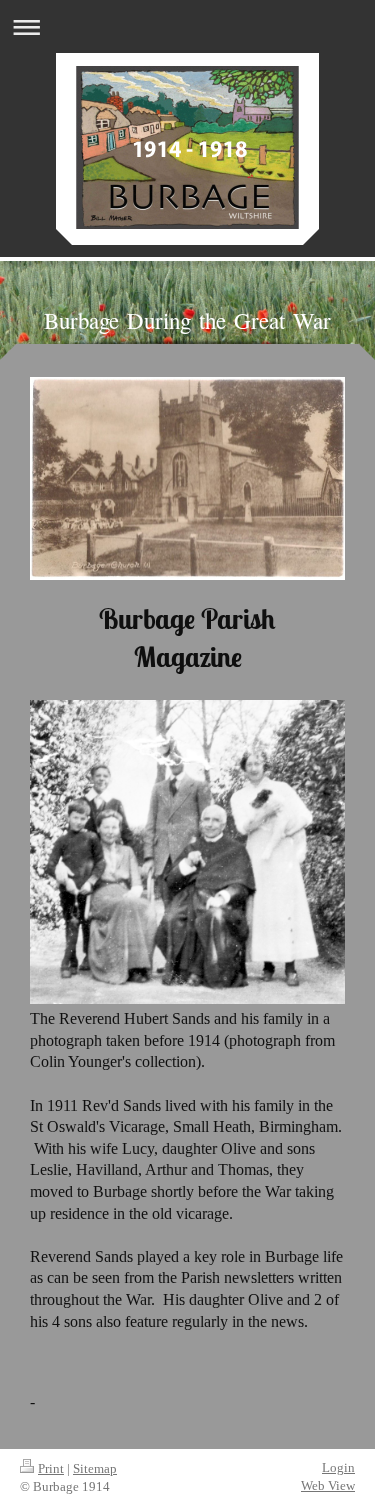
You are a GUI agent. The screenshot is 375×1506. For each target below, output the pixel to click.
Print (51, 1468)
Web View (328, 1485)
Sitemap (95, 1468)
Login (338, 1467)
